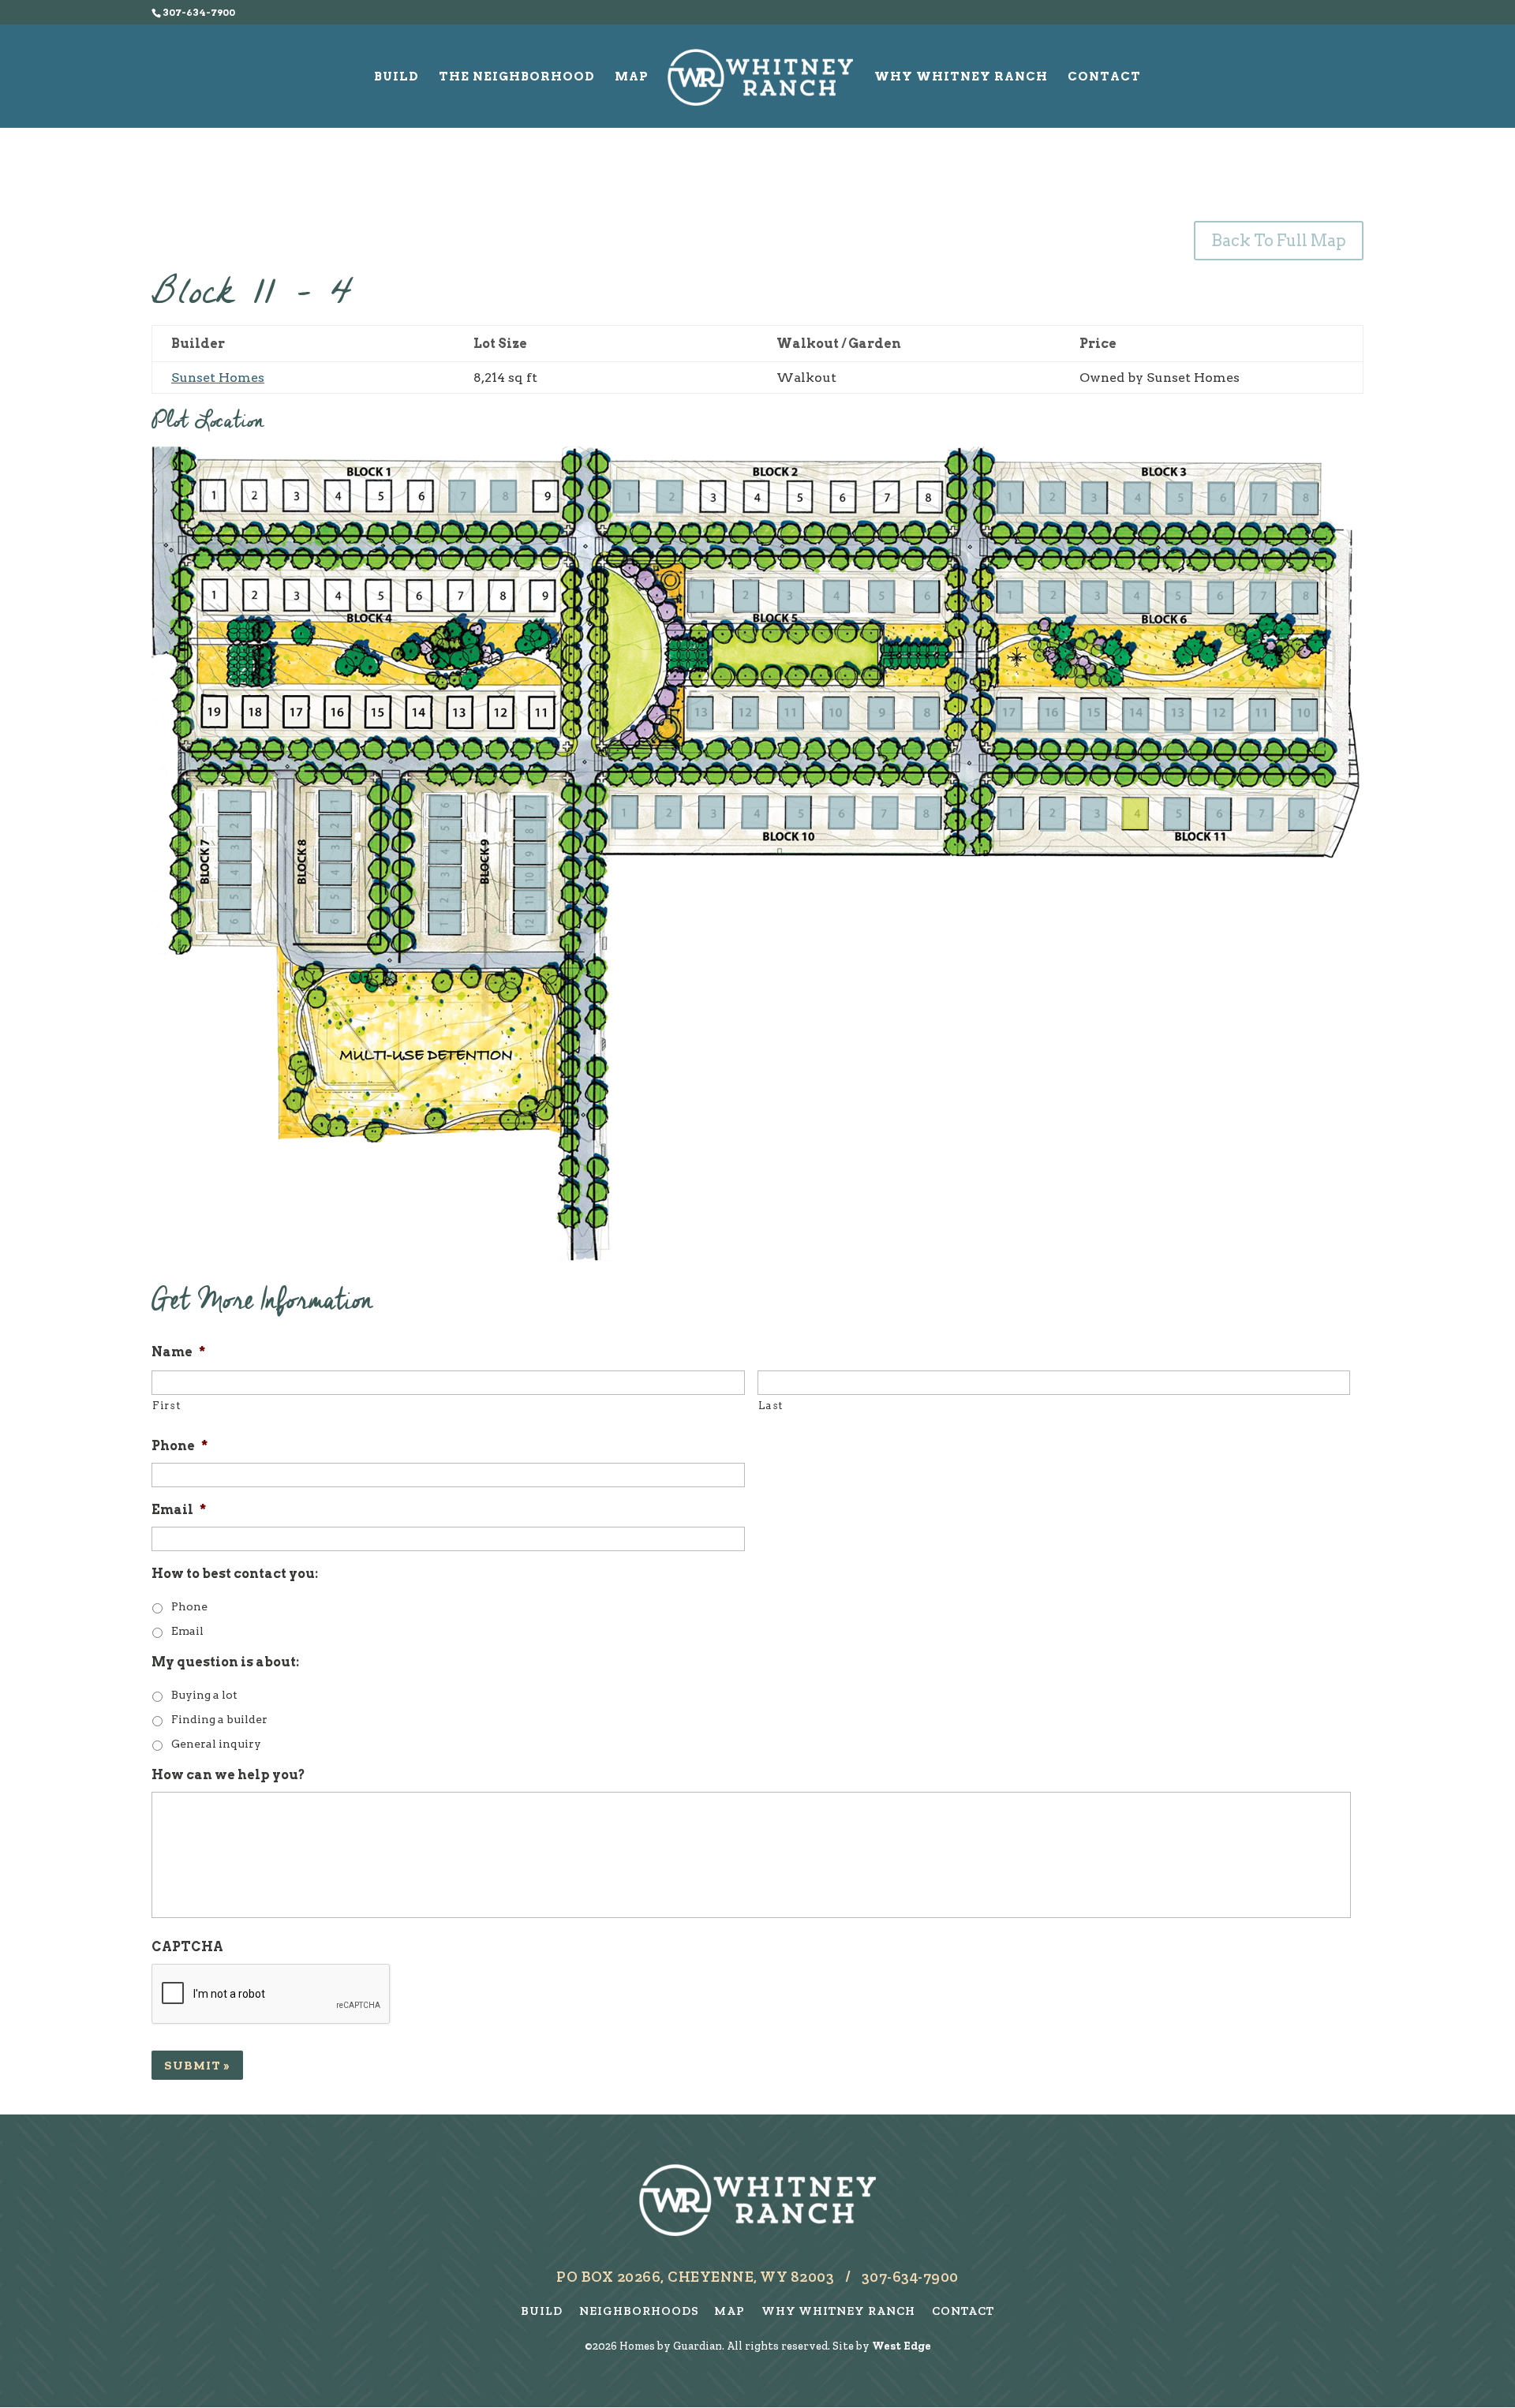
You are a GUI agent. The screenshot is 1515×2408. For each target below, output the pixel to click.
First (166, 1406)
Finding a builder (219, 1719)
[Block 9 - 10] (531, 877)
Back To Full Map (1279, 241)
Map (632, 77)
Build (397, 77)
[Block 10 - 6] (842, 813)
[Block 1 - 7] (462, 496)
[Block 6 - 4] (1135, 596)
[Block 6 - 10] (1262, 716)
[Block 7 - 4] (235, 874)
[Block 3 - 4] (1137, 498)
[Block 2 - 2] (669, 496)
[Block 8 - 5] (336, 897)
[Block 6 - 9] (1304, 716)
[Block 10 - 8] (928, 813)
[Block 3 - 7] (1263, 498)
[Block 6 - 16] (1009, 716)
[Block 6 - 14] (1092, 716)
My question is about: (225, 1662)
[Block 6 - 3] (1094, 596)
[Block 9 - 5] (445, 829)
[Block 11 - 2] (1053, 814)
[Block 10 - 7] (885, 813)
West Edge (902, 2346)
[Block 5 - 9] (836, 714)
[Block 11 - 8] (1301, 814)
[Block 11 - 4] (1135, 813)
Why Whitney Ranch (961, 77)
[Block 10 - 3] (711, 813)
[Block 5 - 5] (882, 596)
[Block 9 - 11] (531, 900)
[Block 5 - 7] (926, 714)
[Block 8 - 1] (336, 801)
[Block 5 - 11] (746, 714)
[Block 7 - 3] (235, 850)
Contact (1104, 77)
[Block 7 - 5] (235, 897)
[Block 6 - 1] (1010, 596)
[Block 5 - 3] (791, 596)
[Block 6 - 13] (1136, 716)
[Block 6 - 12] (1178, 716)
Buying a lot (204, 1695)
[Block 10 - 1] (624, 813)
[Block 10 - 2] (668, 813)
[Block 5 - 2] (746, 596)
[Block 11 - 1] (1010, 813)
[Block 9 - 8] (531, 829)
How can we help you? (228, 1775)
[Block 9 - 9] (531, 853)
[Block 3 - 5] (1179, 498)
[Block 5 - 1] (700, 596)
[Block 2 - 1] (625, 496)
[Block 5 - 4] (836, 596)
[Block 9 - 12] (531, 923)
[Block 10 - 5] (798, 813)
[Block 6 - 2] (1051, 596)
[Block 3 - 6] (1221, 498)
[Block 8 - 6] (336, 921)
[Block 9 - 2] (445, 900)
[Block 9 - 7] (531, 806)
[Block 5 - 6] (926, 596)
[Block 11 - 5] (1176, 814)
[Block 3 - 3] (1094, 498)
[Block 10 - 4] (755, 813)
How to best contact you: (235, 1574)
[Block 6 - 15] (1051, 716)
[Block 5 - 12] (700, 714)
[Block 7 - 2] (235, 826)
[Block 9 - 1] (445, 923)
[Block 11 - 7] (1260, 814)
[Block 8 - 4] (336, 874)
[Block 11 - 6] (1218, 814)
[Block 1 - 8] (503, 496)
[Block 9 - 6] (445, 806)
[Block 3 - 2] (1052, 498)
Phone (180, 1446)
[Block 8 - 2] (336, 826)
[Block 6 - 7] (1262, 596)
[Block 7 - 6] (235, 921)
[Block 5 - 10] (791, 714)
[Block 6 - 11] (1220, 716)
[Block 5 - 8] (881, 714)
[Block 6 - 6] (1220, 596)
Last (771, 1406)
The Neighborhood (517, 77)
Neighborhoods (642, 2311)
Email (179, 1510)
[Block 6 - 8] (1305, 596)
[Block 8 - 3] (336, 850)
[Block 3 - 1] (1010, 498)
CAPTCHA (187, 1947)
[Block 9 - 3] (445, 877)
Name (178, 1352)
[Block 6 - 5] (1178, 596)
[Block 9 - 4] (445, 853)
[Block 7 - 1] (235, 801)
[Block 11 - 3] (1094, 814)
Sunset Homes (218, 378)
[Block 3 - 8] (1305, 498)
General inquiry (216, 1744)
